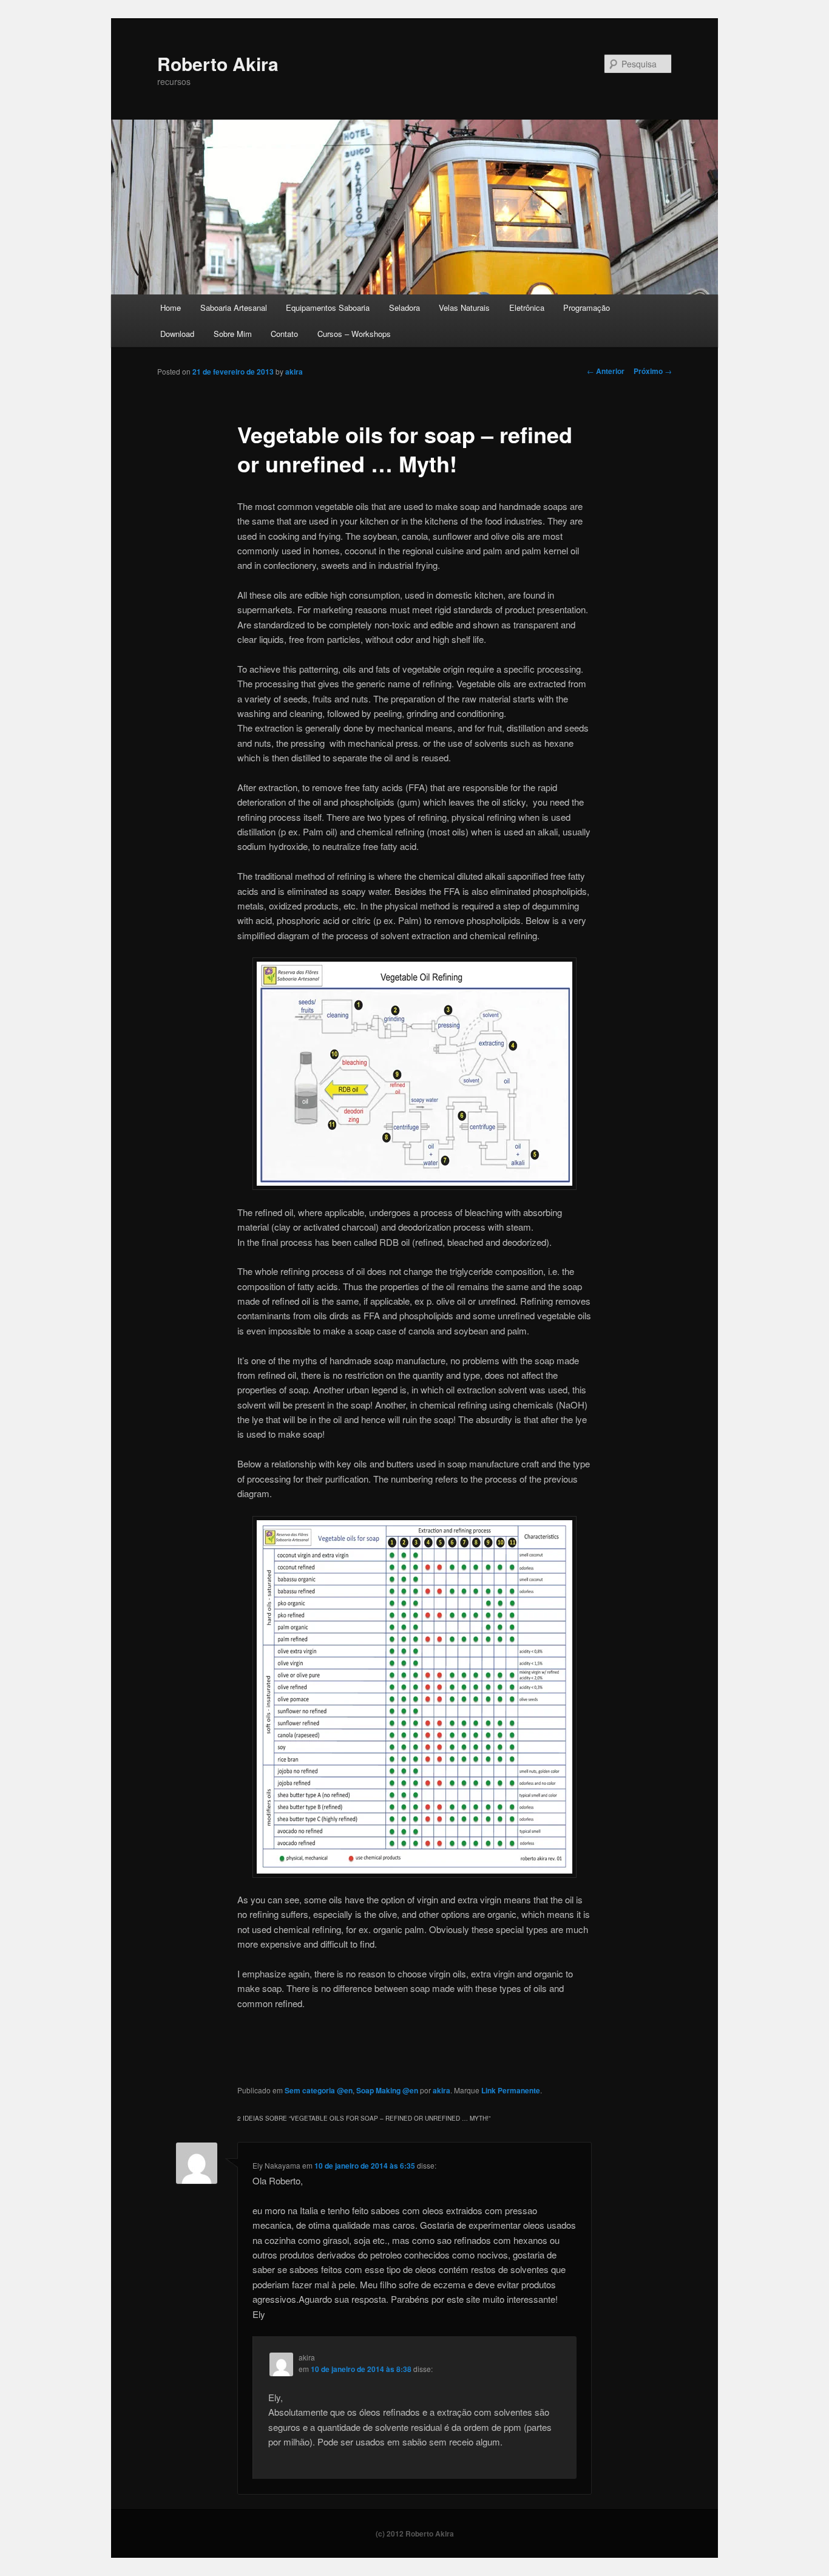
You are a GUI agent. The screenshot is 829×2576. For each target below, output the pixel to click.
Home (171, 308)
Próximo (653, 371)
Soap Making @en (387, 2090)
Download (177, 334)
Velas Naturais (464, 308)
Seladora (404, 308)
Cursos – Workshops (354, 334)
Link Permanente (511, 2090)
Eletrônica (527, 308)
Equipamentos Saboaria (328, 308)
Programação (587, 308)
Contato (284, 334)
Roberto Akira (218, 63)
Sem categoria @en (319, 2090)
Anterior (606, 371)
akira (294, 372)
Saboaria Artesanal (234, 308)
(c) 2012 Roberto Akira (415, 2534)
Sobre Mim (233, 334)
